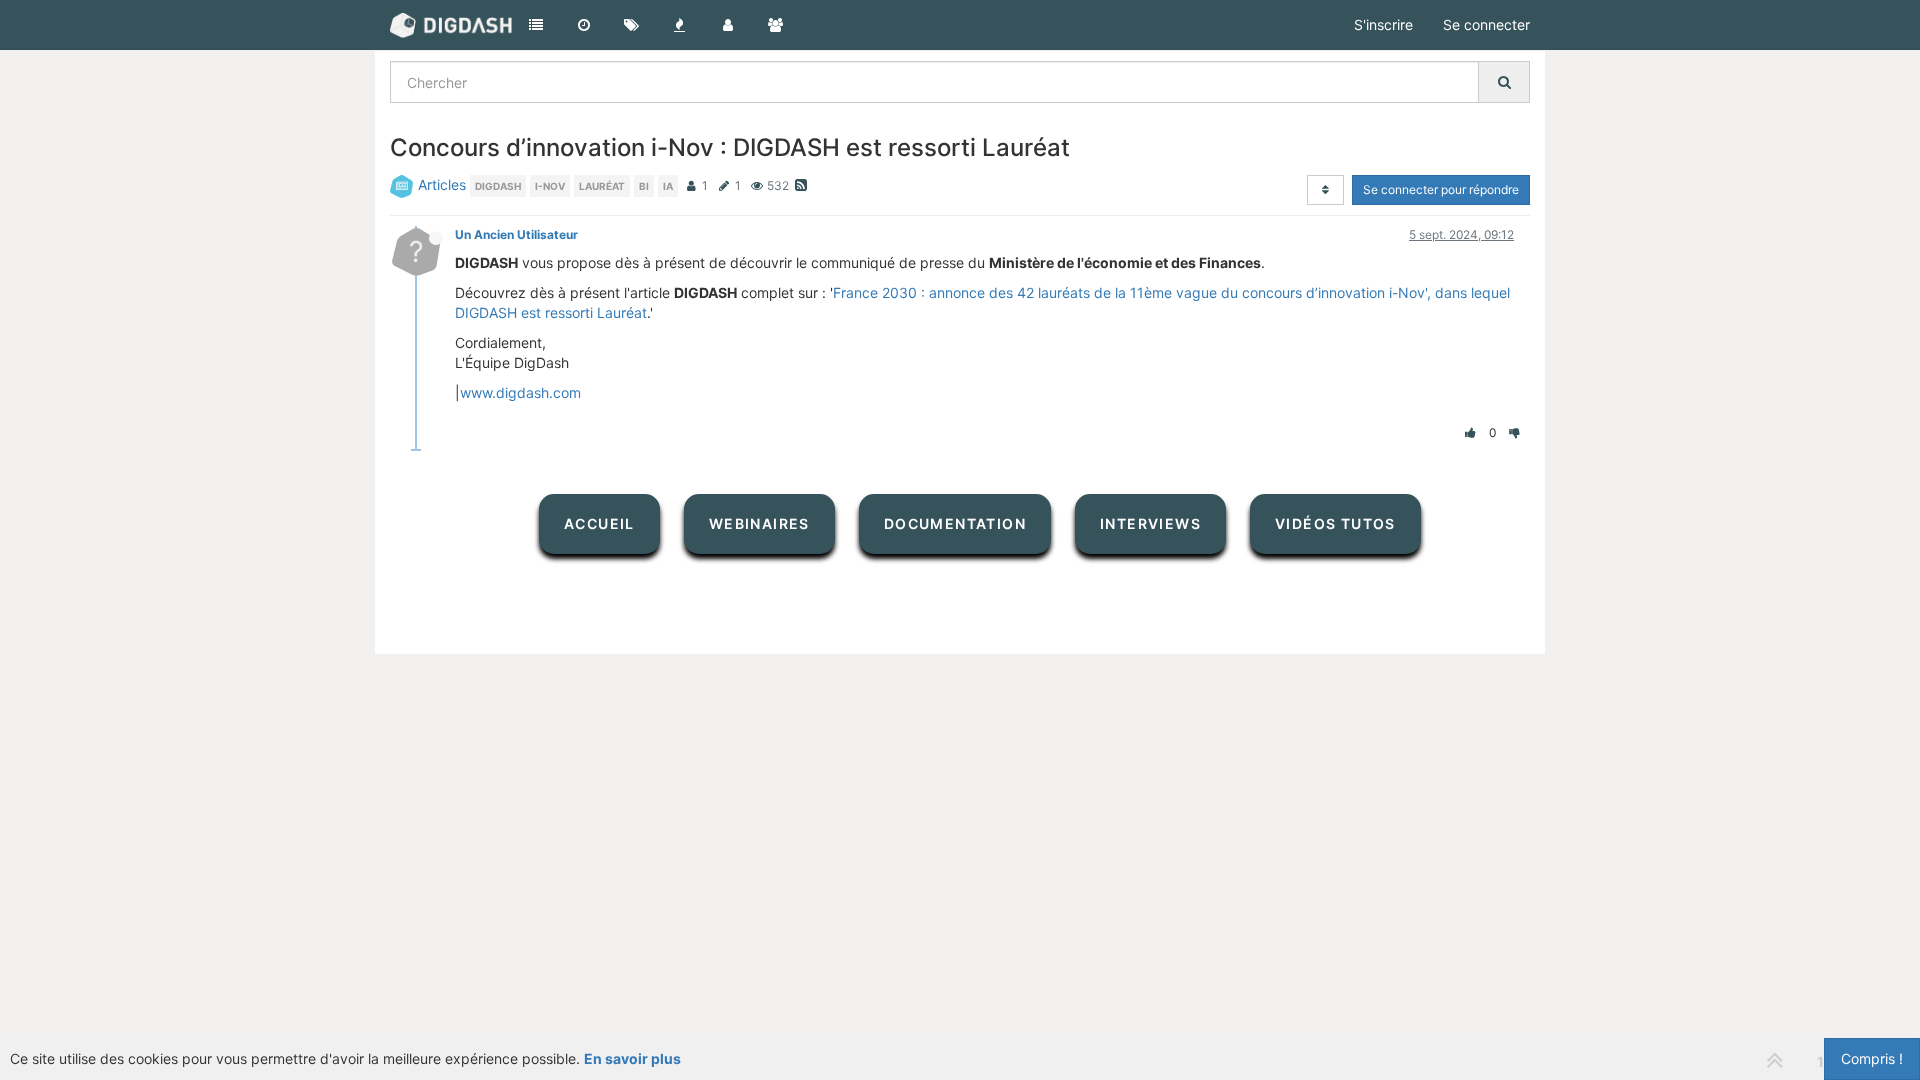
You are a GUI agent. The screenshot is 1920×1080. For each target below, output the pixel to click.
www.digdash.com (520, 392)
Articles (442, 184)
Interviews (1150, 523)
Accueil (599, 523)
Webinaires (759, 523)
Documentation (955, 523)
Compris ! (1872, 1058)
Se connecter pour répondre (1441, 189)
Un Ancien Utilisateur (516, 234)
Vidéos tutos (1335, 523)
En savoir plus (632, 1058)
